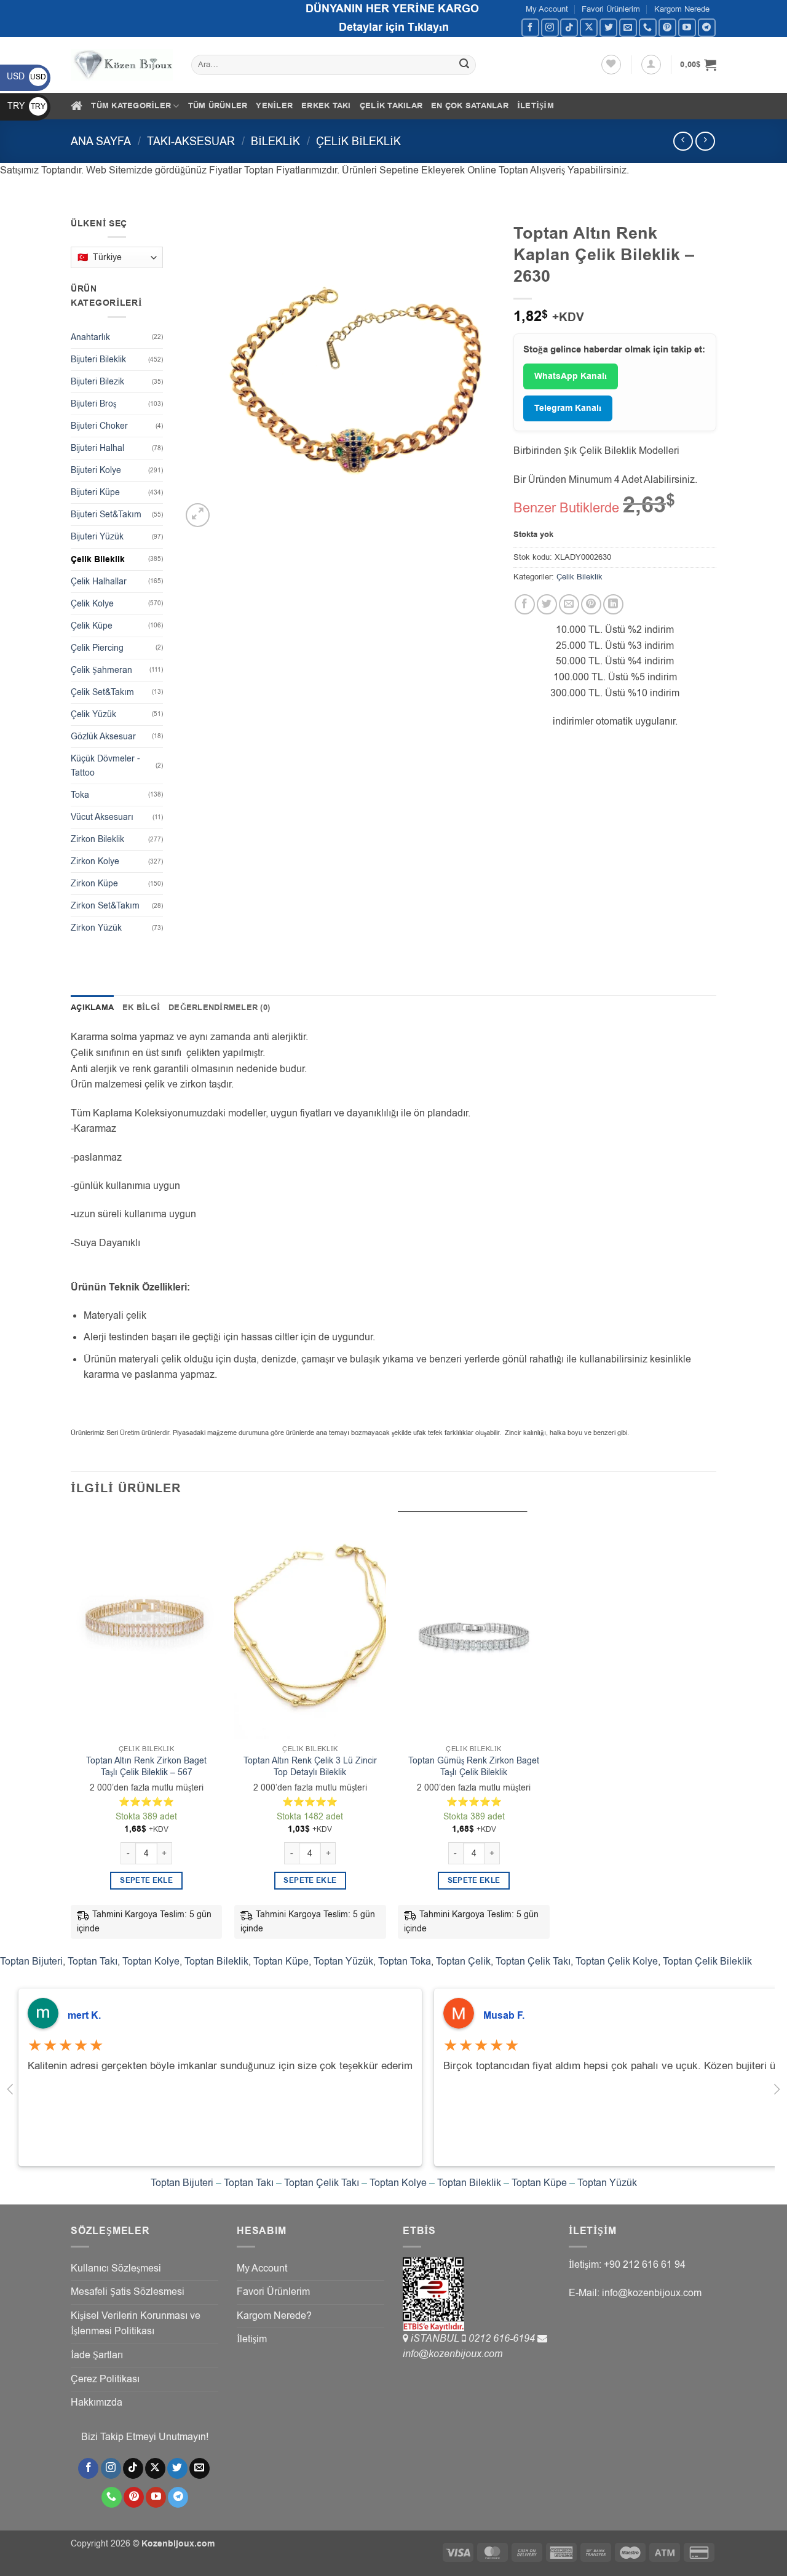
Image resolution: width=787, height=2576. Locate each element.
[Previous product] (705, 141)
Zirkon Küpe (94, 884)
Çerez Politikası (105, 2379)
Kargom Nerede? (274, 2316)
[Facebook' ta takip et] (530, 27)
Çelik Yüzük (93, 714)
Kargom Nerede (682, 9)
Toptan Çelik (463, 1962)
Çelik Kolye (92, 604)
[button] (651, 65)
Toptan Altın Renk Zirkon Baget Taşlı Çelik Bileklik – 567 (146, 1767)
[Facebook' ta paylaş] (525, 604)
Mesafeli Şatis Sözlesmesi (128, 2292)
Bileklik (275, 141)
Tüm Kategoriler (131, 106)
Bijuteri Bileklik (98, 360)
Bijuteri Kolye (96, 470)
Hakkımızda (97, 2403)
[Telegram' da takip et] (707, 27)
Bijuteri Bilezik (97, 382)
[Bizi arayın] (648, 27)
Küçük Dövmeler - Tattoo (105, 766)
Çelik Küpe (92, 626)
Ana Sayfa (101, 141)
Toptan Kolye (151, 1962)
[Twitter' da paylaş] (547, 604)
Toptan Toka (405, 1962)
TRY (26, 106)
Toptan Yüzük (343, 1962)
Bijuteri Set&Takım (106, 515)
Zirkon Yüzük (96, 928)
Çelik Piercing (97, 648)
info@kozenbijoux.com (453, 2354)
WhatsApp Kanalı (571, 376)
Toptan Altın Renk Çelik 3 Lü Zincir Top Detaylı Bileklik (310, 1767)
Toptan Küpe (281, 1962)
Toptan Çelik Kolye (617, 1962)
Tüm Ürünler (218, 106)
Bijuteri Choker (99, 426)
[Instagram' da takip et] (550, 27)
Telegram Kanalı (568, 408)
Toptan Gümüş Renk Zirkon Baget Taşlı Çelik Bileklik (474, 1767)
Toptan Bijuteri (31, 1962)
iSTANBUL (436, 2339)
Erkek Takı (326, 106)
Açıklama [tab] (92, 1008)
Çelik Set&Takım (102, 692)
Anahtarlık (90, 337)
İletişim (536, 106)
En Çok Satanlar (470, 106)
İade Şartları (97, 2355)
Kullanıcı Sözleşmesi (116, 2268)
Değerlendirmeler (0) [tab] (219, 1008)
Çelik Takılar (391, 106)
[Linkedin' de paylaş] (613, 604)
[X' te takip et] (589, 27)
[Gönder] (465, 65)
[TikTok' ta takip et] (569, 27)
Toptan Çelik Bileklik (707, 1962)
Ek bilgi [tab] (141, 1008)
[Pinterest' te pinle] (591, 604)
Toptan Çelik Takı (533, 1962)
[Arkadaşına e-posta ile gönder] (569, 604)
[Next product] (683, 141)
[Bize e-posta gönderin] (628, 27)
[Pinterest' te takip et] (667, 27)
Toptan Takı (93, 1962)
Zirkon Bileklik (97, 839)
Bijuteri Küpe (95, 492)
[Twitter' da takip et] (608, 27)
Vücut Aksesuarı (102, 817)
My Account (547, 9)
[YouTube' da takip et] (687, 27)
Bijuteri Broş (93, 404)
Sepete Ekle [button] (146, 1881)
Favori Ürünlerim (611, 9)
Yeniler (274, 106)
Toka (80, 795)
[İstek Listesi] (611, 65)
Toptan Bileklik (216, 1962)
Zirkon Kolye (95, 861)
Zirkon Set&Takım (105, 906)
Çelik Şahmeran (101, 670)
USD (26, 77)
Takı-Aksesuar (191, 141)
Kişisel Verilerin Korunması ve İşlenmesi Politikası (136, 2324)
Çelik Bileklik (358, 141)
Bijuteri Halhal (97, 448)
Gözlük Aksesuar (103, 737)
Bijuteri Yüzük (97, 537)
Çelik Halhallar (99, 582)
